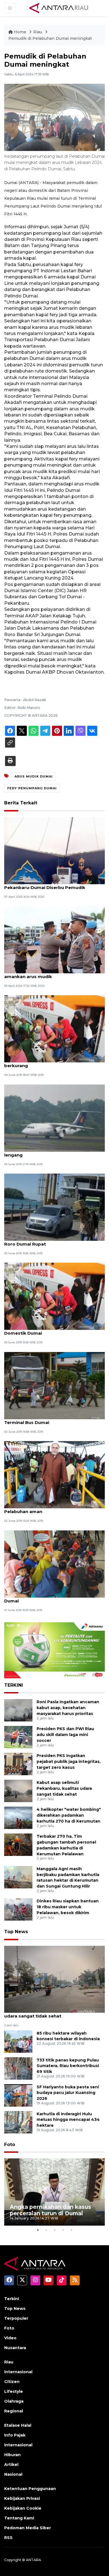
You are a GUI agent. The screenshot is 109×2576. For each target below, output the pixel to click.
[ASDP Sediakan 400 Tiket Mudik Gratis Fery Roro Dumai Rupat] (54, 1207)
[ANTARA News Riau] (60, 8)
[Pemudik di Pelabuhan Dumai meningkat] (54, 1979)
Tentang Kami (19, 2518)
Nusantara (15, 2348)
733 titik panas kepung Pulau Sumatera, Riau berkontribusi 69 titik (68, 2066)
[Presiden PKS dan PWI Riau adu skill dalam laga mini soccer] (18, 1737)
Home (20, 32)
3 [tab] (54, 2230)
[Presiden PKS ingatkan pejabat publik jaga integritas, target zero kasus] (18, 1764)
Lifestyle (14, 2391)
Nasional (13, 2474)
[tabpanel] (54, 2192)
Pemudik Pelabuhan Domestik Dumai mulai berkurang (53, 1063)
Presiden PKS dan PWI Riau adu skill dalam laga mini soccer (65, 1735)
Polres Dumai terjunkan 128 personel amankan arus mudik (46, 974)
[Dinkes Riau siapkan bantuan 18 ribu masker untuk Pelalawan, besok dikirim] (18, 1909)
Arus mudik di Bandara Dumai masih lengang (45, 1152)
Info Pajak (15, 2435)
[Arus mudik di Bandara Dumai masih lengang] (54, 1118)
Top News (16, 1932)
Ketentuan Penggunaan (30, 2489)
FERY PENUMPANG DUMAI (32, 788)
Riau (38, 32)
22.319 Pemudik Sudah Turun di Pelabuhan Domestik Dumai (52, 1330)
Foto (10, 2145)
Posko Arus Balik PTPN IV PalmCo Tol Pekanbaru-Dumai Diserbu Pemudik (46, 885)
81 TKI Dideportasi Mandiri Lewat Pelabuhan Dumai (54, 1598)
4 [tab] (63, 2230)
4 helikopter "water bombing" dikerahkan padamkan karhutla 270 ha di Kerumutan (69, 1815)
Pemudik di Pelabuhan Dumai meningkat (50, 38)
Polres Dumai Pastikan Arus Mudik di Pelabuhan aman (46, 1509)
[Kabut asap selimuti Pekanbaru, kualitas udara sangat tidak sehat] (18, 1790)
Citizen (12, 2382)
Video (10, 2338)
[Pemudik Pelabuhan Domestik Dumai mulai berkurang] (54, 1029)
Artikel (11, 2465)
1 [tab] (38, 2230)
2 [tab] (46, 2230)
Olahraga (14, 2401)
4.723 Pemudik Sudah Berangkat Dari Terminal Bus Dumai (46, 1420)
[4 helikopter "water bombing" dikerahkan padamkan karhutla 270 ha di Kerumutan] (18, 1817)
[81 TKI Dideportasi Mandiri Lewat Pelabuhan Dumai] (54, 1564)
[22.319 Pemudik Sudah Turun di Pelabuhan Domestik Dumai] (54, 1296)
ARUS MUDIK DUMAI (34, 776)
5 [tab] (71, 2230)
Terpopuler (16, 2318)
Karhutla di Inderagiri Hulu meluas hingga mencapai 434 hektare (68, 2120)
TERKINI (14, 1685)
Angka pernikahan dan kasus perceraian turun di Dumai (50, 2210)
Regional (14, 2411)
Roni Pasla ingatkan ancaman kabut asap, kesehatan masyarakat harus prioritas (68, 1708)
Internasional (18, 2372)
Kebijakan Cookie (23, 2508)
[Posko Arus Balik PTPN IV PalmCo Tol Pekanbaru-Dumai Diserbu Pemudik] (54, 850)
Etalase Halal (18, 2425)
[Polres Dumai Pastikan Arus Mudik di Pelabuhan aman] (54, 1475)
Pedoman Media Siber (28, 2528)
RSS (8, 2538)
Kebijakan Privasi (22, 2498)
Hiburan (12, 2455)
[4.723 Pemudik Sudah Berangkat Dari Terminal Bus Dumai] (54, 1385)
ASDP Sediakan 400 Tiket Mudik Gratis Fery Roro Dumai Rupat (53, 1241)
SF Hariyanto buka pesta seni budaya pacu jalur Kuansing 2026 (68, 2093)
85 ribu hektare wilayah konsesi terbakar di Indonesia (68, 2036)
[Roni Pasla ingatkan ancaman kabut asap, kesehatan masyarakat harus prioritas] (18, 1710)
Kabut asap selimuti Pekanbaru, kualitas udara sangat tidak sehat (64, 1788)
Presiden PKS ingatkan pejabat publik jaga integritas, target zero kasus (69, 1761)
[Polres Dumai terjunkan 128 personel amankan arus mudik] (54, 939)
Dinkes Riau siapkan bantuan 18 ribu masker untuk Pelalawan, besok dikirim (68, 1907)
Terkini (12, 2299)
